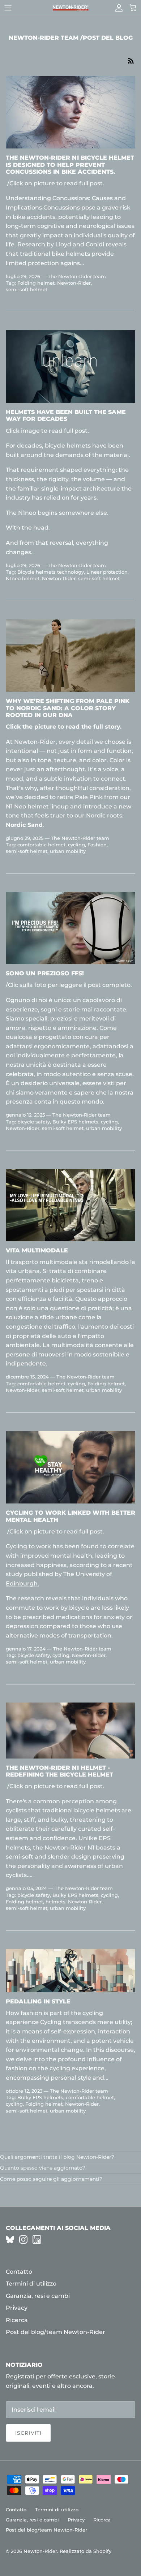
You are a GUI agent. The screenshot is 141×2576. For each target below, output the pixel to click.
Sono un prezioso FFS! (45, 973)
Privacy (17, 2308)
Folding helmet (36, 283)
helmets (55, 1902)
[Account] (117, 8)
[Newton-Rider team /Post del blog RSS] (131, 60)
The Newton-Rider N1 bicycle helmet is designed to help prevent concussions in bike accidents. (70, 165)
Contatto (19, 2272)
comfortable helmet (41, 845)
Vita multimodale (37, 1250)
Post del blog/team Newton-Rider (55, 2332)
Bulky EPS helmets (75, 1122)
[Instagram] (23, 2240)
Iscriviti (28, 2433)
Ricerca (17, 2320)
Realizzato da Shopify (86, 2551)
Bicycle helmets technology (51, 572)
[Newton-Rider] (70, 8)
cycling (76, 845)
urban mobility (68, 851)
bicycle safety (34, 1122)
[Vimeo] (10, 2240)
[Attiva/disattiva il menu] (8, 8)
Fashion (97, 845)
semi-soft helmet (27, 289)
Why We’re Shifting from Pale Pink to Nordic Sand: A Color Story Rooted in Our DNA (68, 708)
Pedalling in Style (38, 2001)
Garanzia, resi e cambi (38, 2296)
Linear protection (107, 572)
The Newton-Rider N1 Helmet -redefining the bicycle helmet (59, 1771)
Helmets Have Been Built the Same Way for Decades (66, 415)
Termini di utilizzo (31, 2284)
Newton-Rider (74, 283)
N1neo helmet (23, 578)
